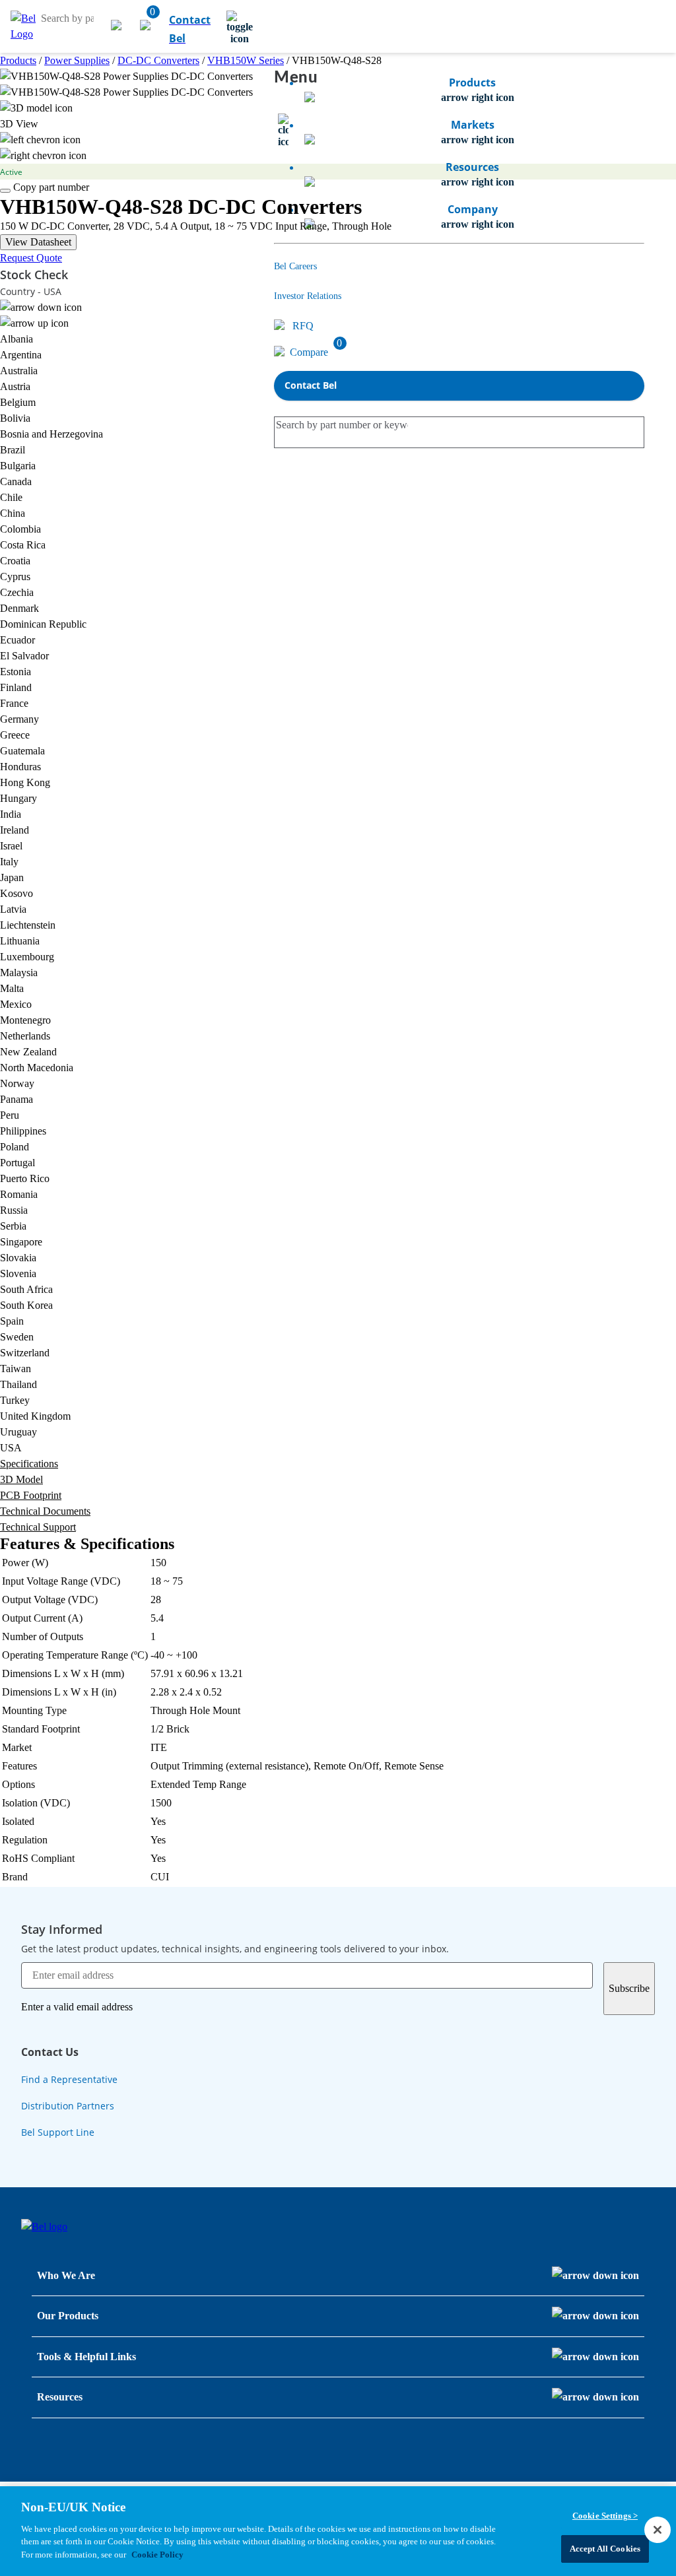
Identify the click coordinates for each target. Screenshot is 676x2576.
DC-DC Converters (158, 60)
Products (18, 60)
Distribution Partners (68, 2106)
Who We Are (66, 2275)
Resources (60, 2397)
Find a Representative (69, 2079)
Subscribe (629, 1988)
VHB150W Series (246, 60)
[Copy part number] (5, 191)
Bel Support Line (58, 2132)
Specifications (29, 1464)
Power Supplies (77, 60)
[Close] (658, 2530)
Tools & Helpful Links (86, 2357)
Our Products (68, 2316)
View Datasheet (38, 242)
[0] (147, 26)
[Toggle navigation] (240, 26)
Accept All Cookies (605, 2549)
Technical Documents (45, 1511)
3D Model (21, 1479)
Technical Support (38, 1527)
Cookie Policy (157, 2555)
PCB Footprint (31, 1495)
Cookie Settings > (605, 2516)
